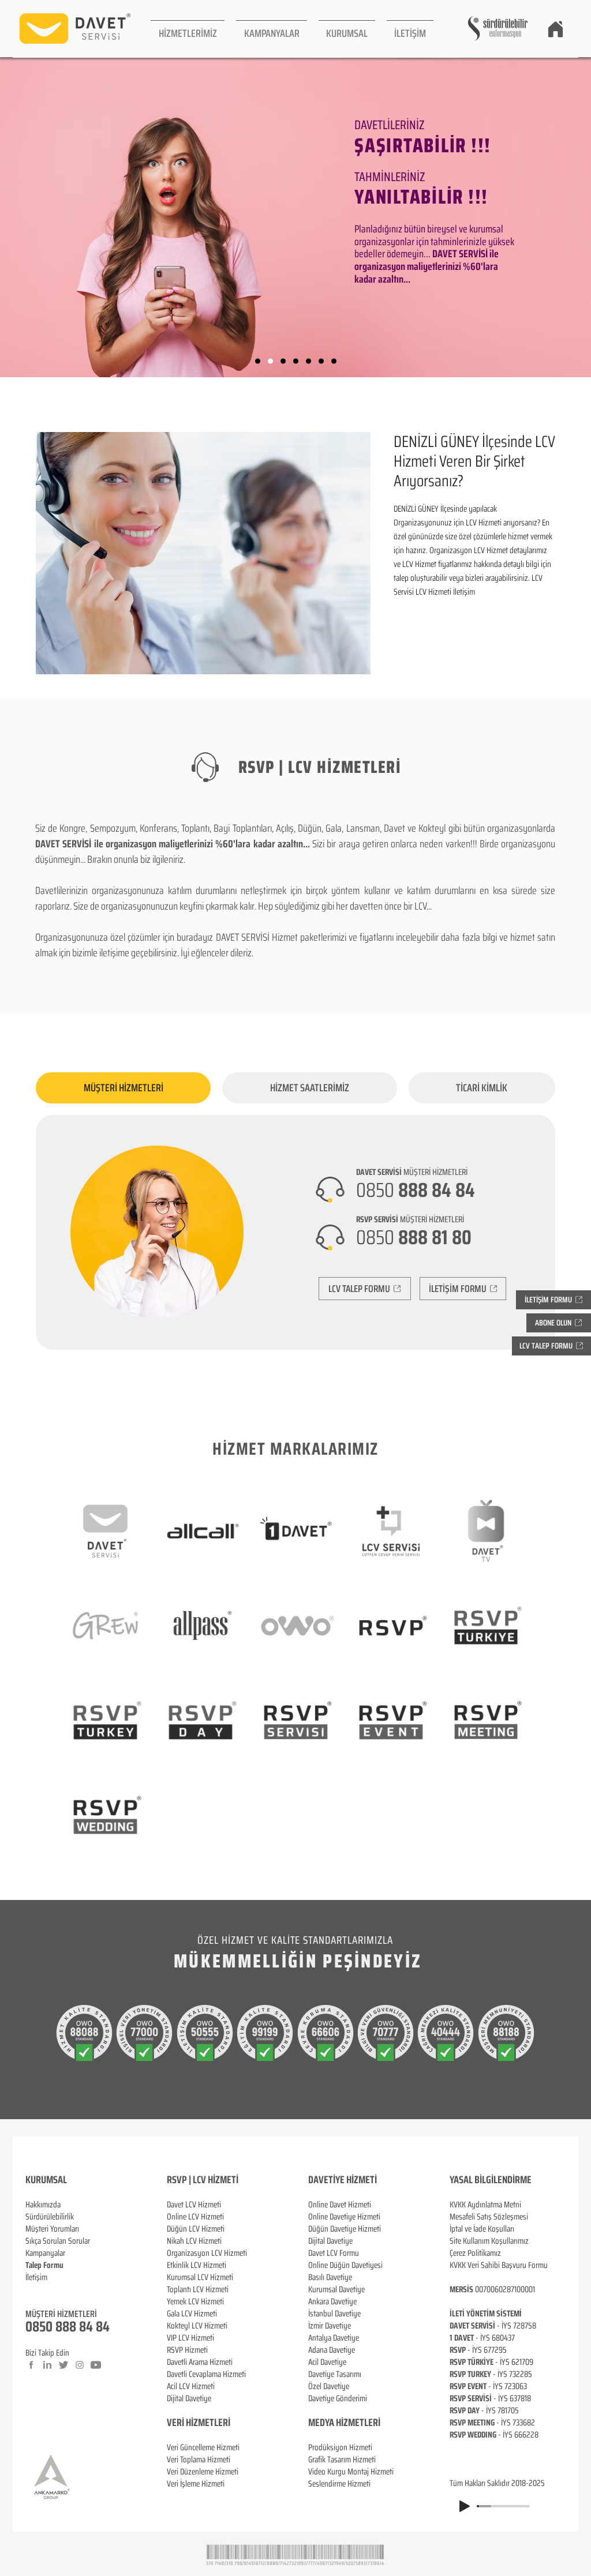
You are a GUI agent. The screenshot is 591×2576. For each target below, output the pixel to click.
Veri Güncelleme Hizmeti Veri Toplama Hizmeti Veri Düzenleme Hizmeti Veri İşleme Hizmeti (203, 2466)
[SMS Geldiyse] (296, 361)
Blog (32, 2289)
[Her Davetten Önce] (258, 361)
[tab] (123, 1088)
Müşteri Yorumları (52, 2229)
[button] (188, 29)
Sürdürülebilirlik (50, 2217)
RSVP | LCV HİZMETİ (203, 2180)
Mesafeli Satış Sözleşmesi (489, 2217)
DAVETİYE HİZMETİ (343, 2180)
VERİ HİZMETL (192, 2423)
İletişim (36, 2277)
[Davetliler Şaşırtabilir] (270, 361)
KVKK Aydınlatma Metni (485, 2205)
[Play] (465, 2506)
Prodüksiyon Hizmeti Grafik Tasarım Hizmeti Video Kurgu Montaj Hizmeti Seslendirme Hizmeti (351, 2466)
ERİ (224, 2423)
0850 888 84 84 (68, 2327)
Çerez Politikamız (475, 2253)
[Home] (555, 29)
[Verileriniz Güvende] (283, 361)
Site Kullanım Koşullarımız (489, 2241)
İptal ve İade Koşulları (482, 2229)
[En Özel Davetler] (334, 361)
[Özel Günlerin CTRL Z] (308, 361)
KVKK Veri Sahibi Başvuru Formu (499, 2265)
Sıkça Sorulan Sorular (58, 2241)
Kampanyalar (45, 2253)
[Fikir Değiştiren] (321, 361)
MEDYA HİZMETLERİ (344, 2423)
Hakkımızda (43, 2205)
